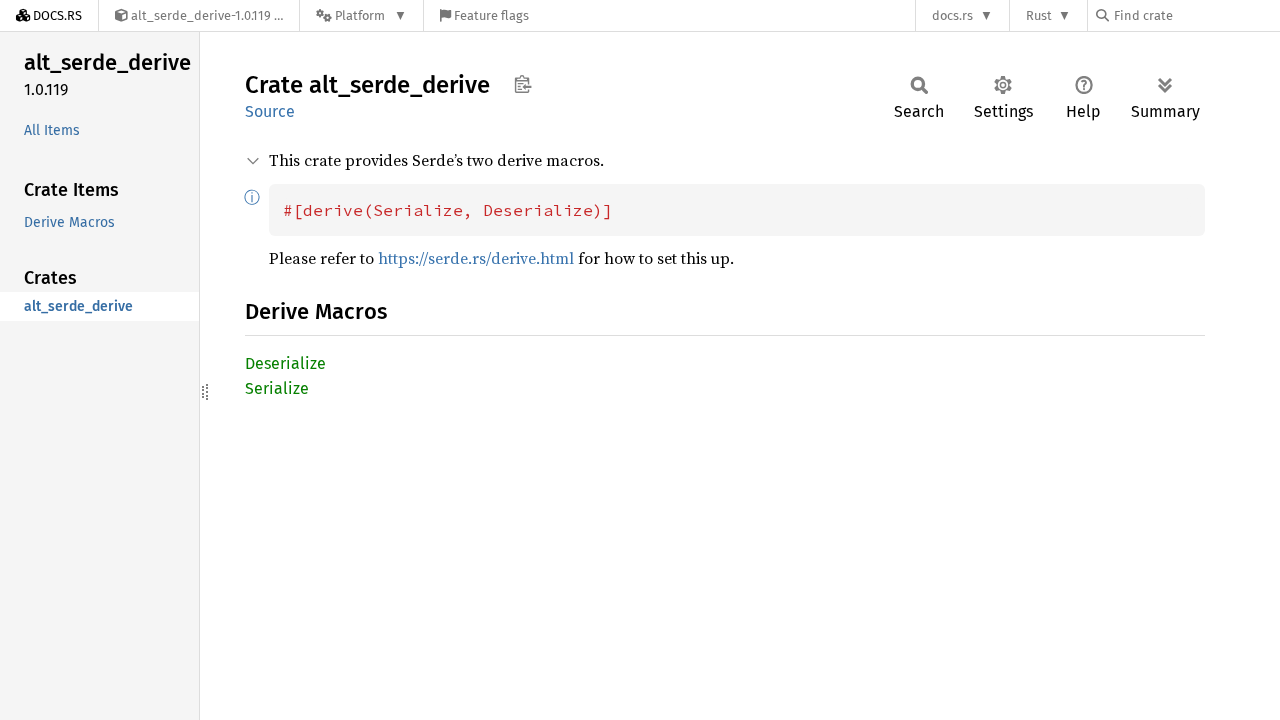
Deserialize (285, 363)
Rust (1039, 15)
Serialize (277, 388)
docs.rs (952, 15)
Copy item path (522, 84)
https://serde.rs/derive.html (476, 258)
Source (270, 111)
